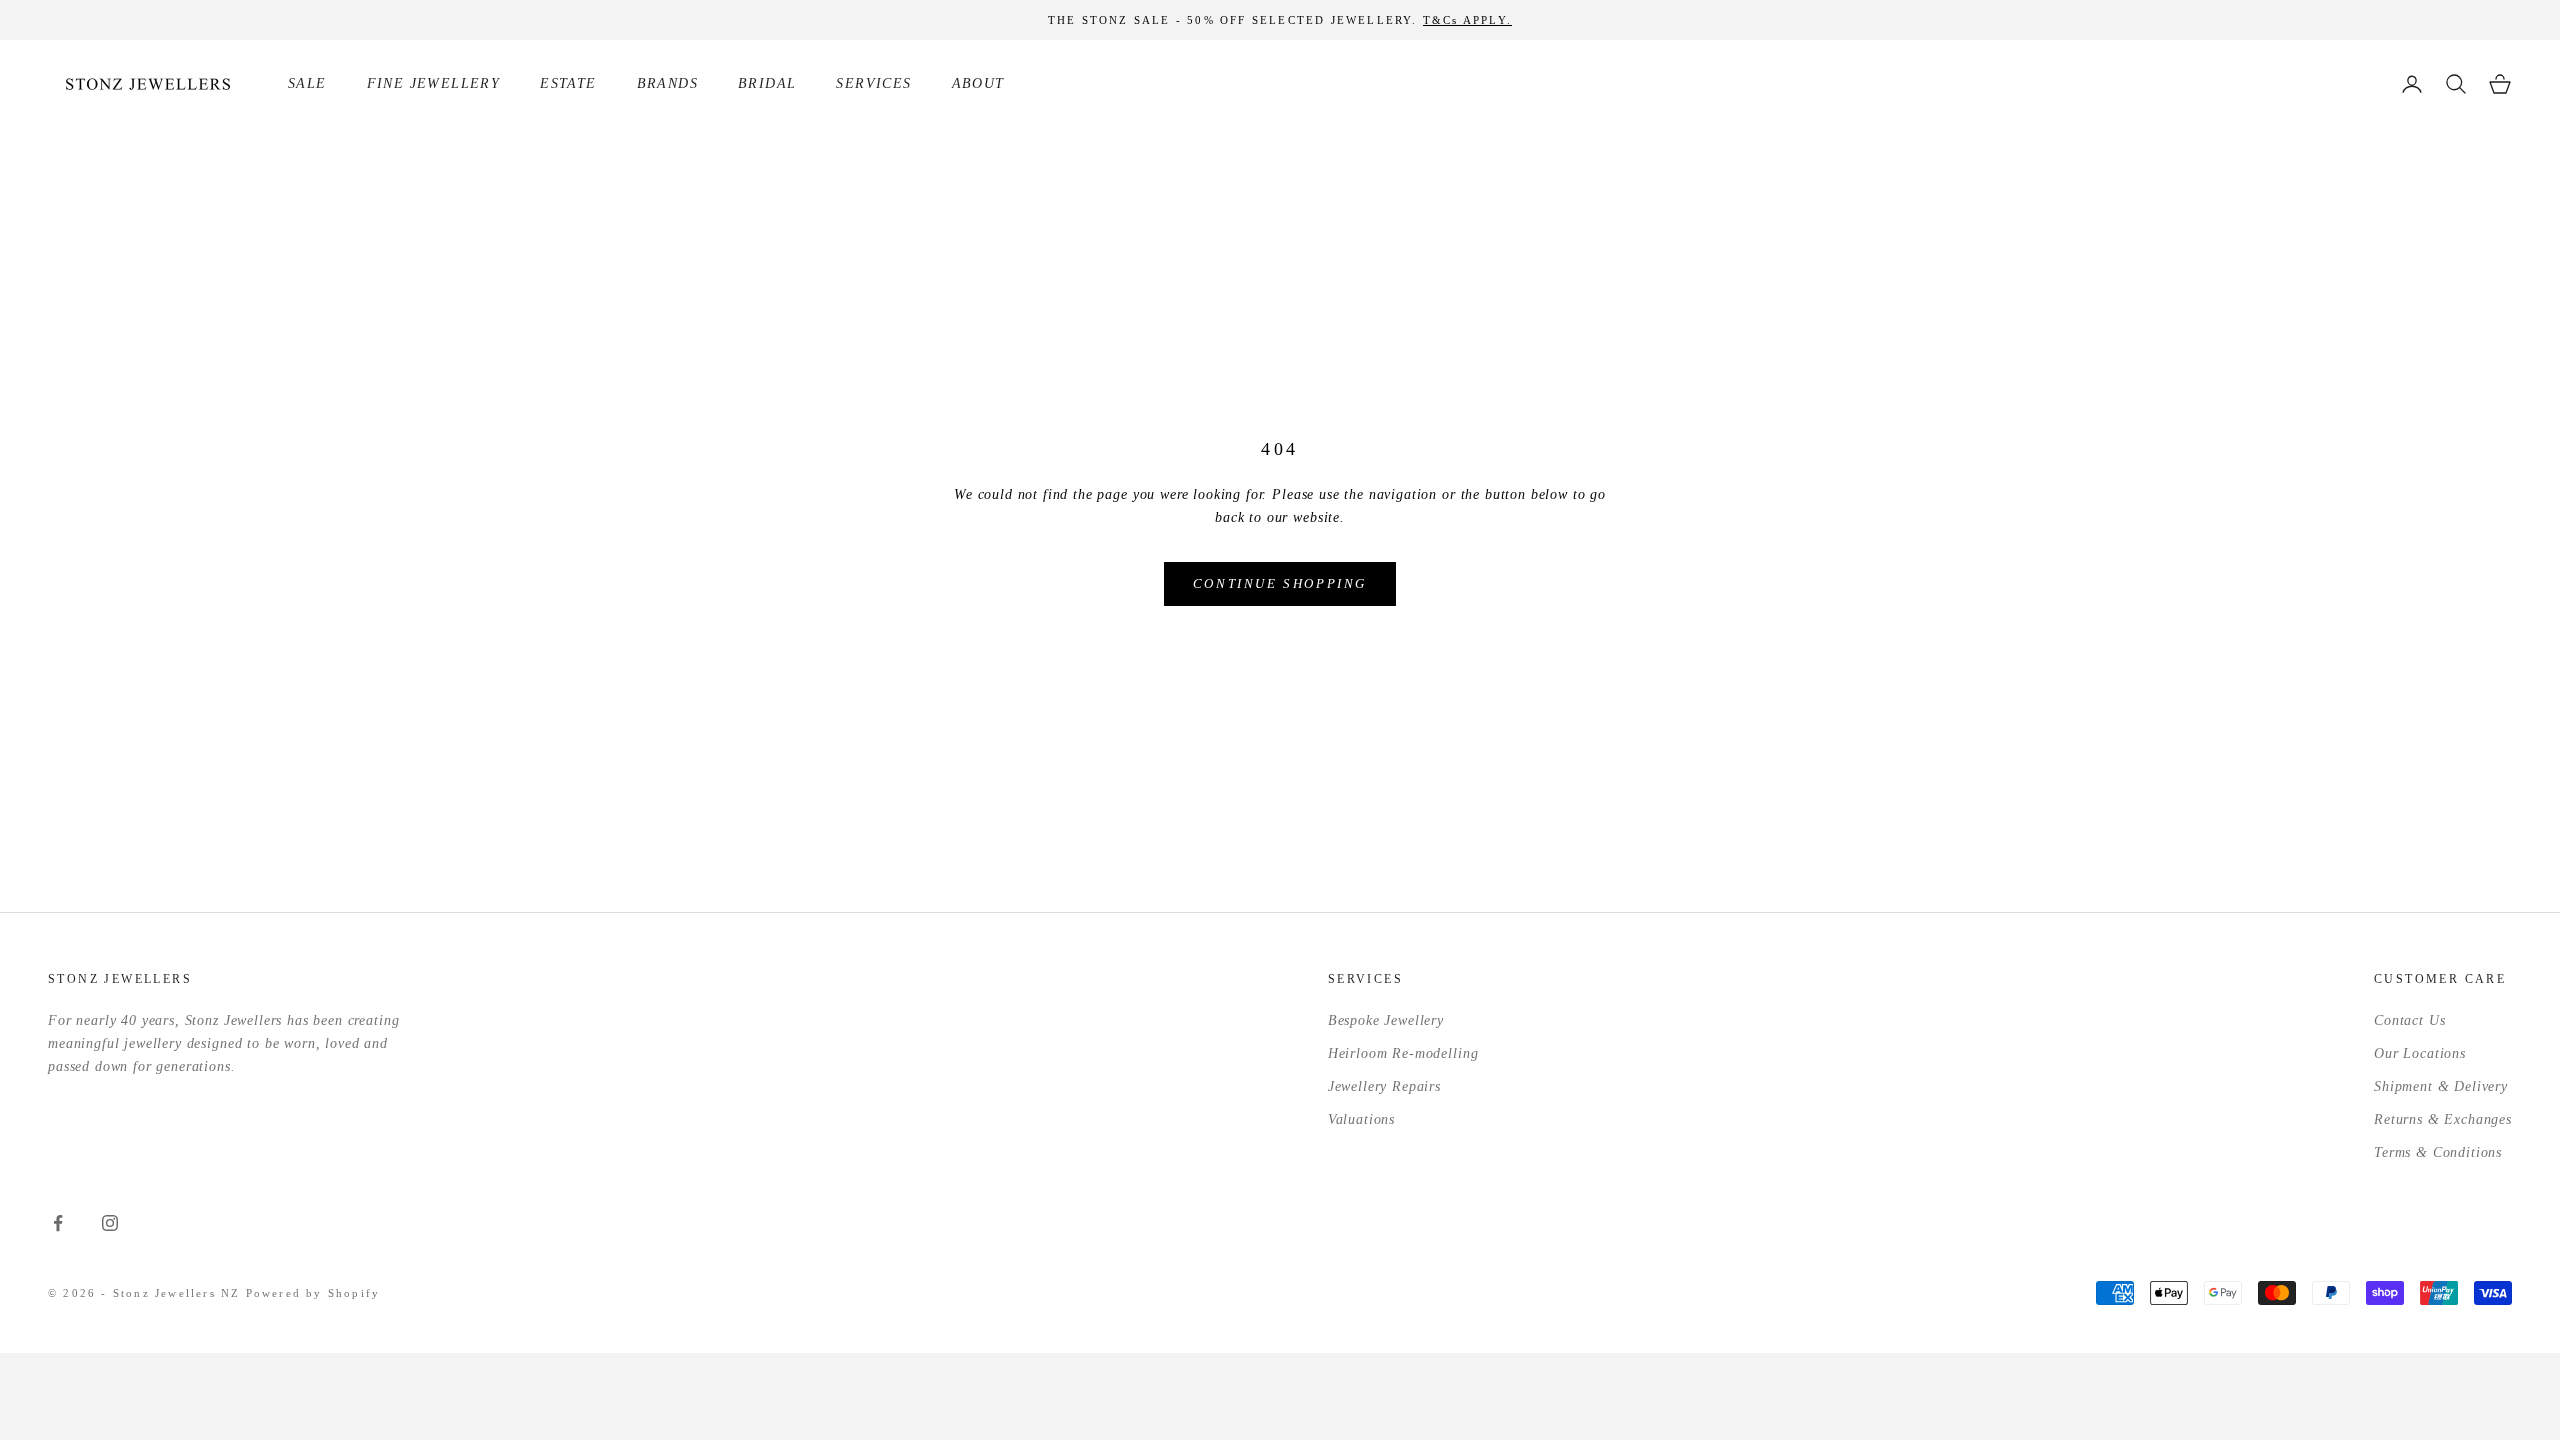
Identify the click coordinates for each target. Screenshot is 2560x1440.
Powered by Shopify (313, 1293)
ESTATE (568, 83)
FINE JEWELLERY (434, 83)
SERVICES (873, 83)
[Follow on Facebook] (58, 1223)
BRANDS (667, 83)
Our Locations (2420, 1053)
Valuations (1361, 1119)
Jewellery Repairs (1384, 1086)
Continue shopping (1280, 583)
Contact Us (2409, 1020)
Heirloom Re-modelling (1403, 1053)
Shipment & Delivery (2441, 1086)
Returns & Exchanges (2443, 1119)
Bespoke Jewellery (1386, 1020)
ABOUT (978, 83)
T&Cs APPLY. (1467, 20)
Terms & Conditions (2438, 1152)
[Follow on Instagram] (110, 1223)
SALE (307, 83)
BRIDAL (767, 83)
